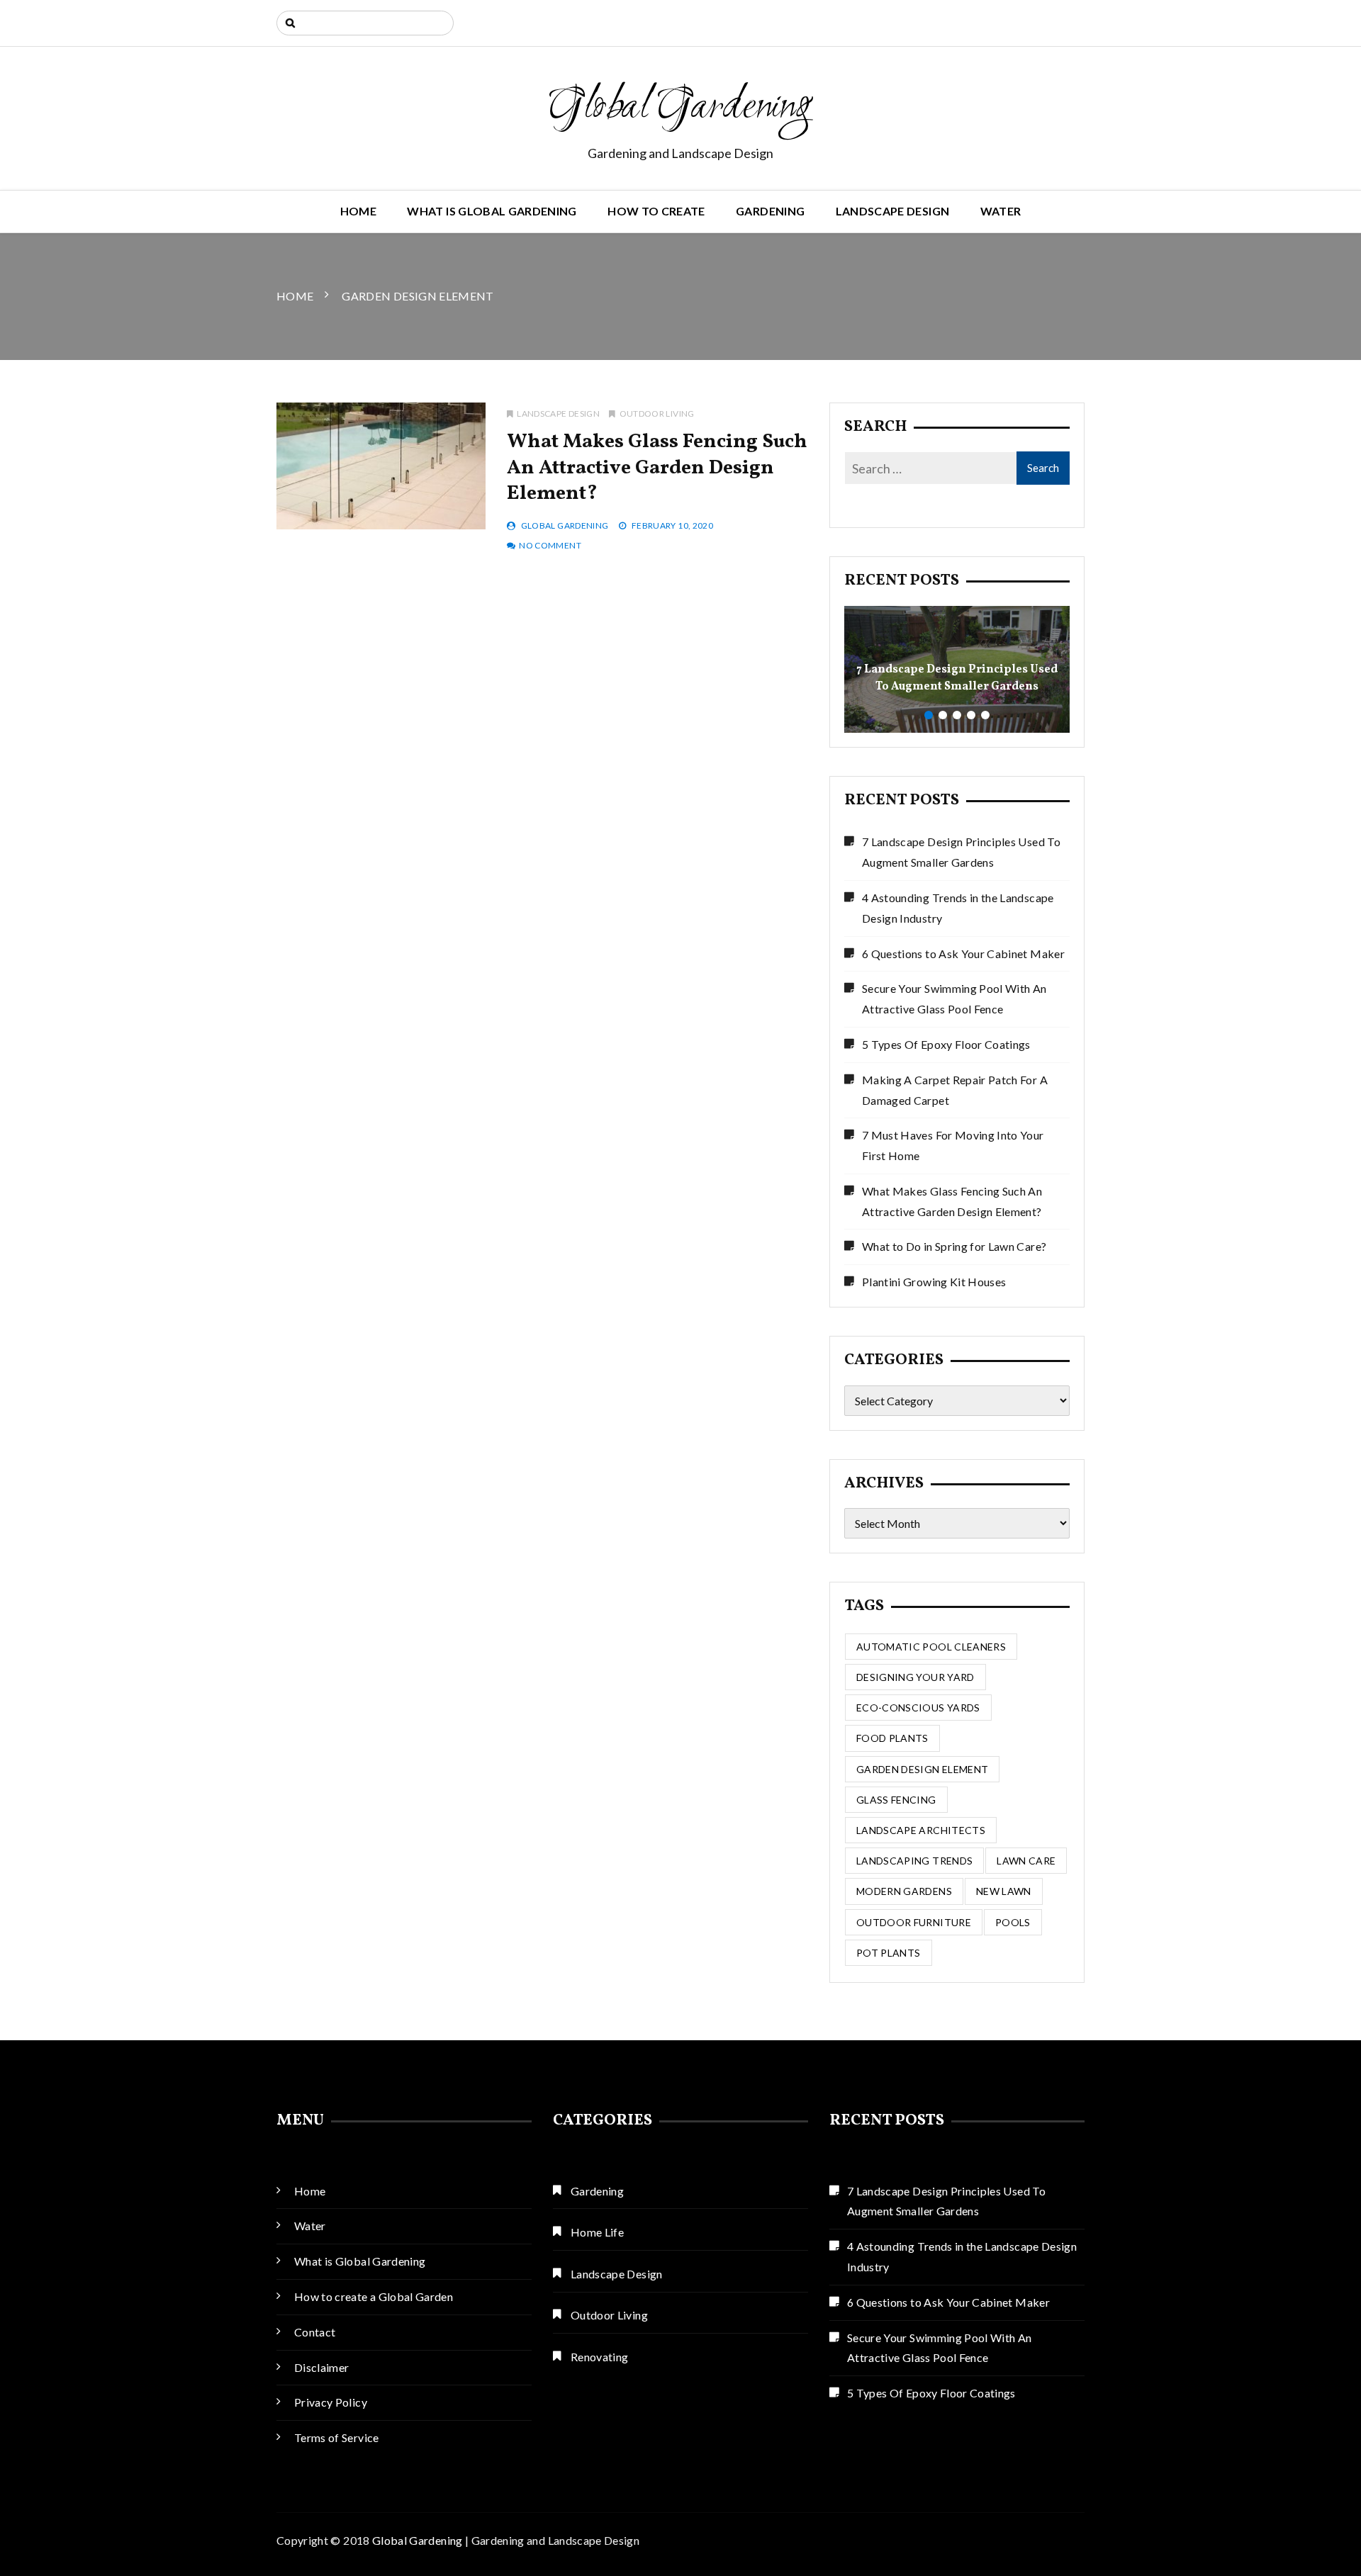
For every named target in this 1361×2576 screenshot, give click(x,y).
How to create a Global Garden (374, 2296)
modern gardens (904, 1891)
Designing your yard (915, 1677)
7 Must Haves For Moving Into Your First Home (953, 1145)
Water (1001, 211)
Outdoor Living (657, 414)
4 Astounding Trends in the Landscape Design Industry (958, 908)
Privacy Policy (331, 2402)
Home (358, 211)
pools (1013, 1922)
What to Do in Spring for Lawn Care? (954, 1246)
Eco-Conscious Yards (918, 1708)
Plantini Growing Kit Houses (934, 1282)
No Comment (550, 545)
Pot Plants (889, 1953)
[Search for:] (365, 23)
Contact (315, 2332)
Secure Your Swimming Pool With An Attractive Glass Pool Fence (954, 999)
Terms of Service (337, 2437)
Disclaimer (322, 2367)
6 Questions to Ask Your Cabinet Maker (963, 954)
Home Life (597, 2232)
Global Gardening (680, 108)
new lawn (1004, 1891)
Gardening (770, 211)
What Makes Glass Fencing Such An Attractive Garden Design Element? (657, 468)
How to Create (656, 211)
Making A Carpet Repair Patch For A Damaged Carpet (955, 1090)
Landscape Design (893, 211)
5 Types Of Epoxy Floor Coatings (946, 1044)
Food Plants (892, 1738)
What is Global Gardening (492, 211)
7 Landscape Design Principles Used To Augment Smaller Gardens (957, 678)
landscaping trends (914, 1861)
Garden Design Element (922, 1769)
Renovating (600, 2357)
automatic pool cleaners (931, 1647)
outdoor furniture (914, 1922)
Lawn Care (1026, 1861)
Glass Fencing (896, 1800)
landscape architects (921, 1830)
